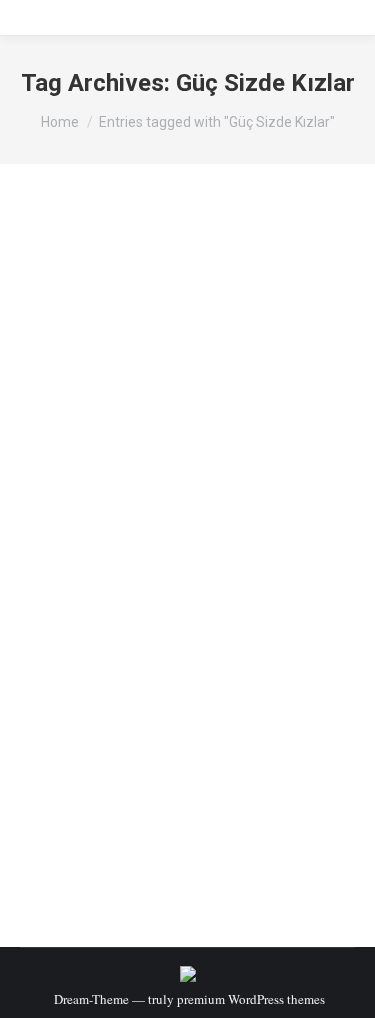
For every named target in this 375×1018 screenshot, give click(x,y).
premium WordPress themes (251, 999)
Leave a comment (92, 556)
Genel (61, 538)
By (119, 538)
